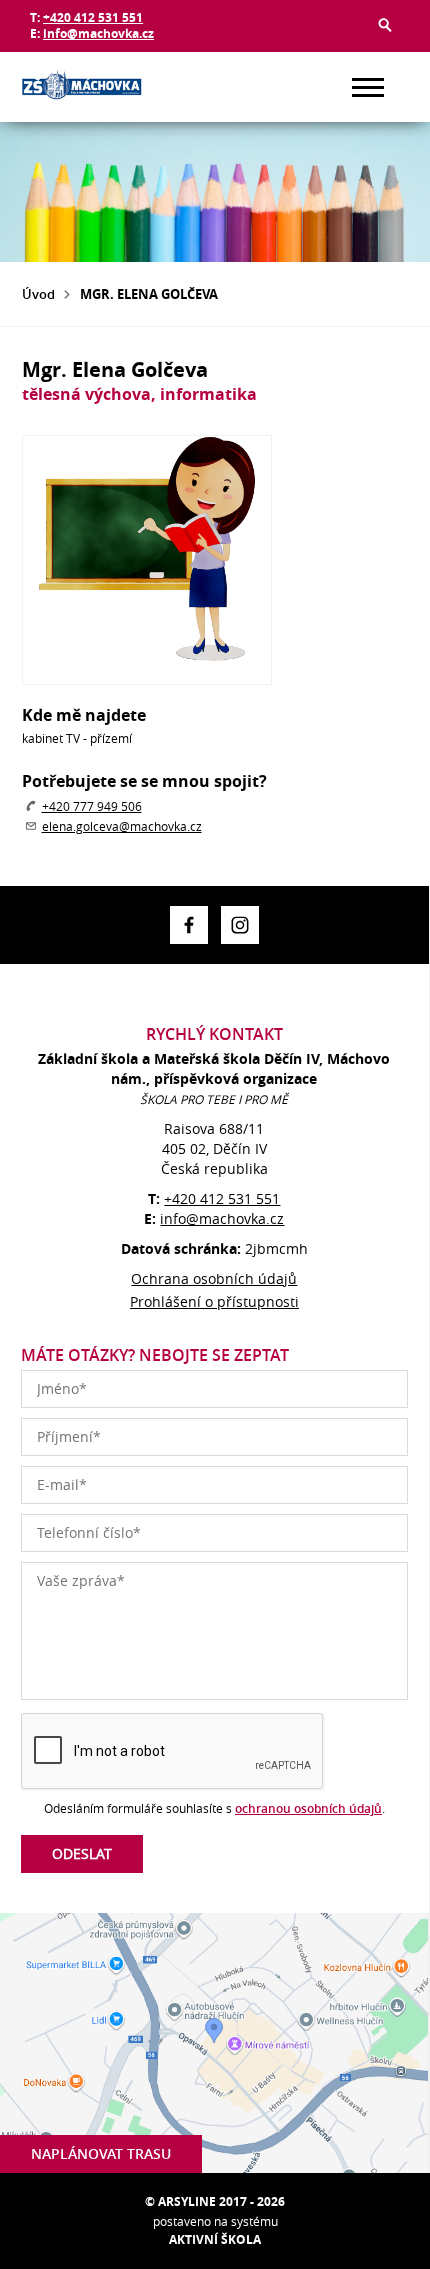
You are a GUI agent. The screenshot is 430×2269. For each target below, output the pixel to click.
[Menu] (368, 87)
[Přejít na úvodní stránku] (82, 87)
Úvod (38, 294)
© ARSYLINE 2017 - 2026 (215, 2201)
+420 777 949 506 (92, 806)
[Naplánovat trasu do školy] (214, 2043)
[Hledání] (385, 25)
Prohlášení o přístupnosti (214, 1301)
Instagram (240, 925)
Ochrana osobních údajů (214, 1278)
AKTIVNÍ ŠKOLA (215, 2239)
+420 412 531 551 (93, 17)
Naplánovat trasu (101, 2153)
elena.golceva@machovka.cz (122, 826)
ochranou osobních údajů (308, 1808)
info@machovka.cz (98, 33)
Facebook (189, 925)
